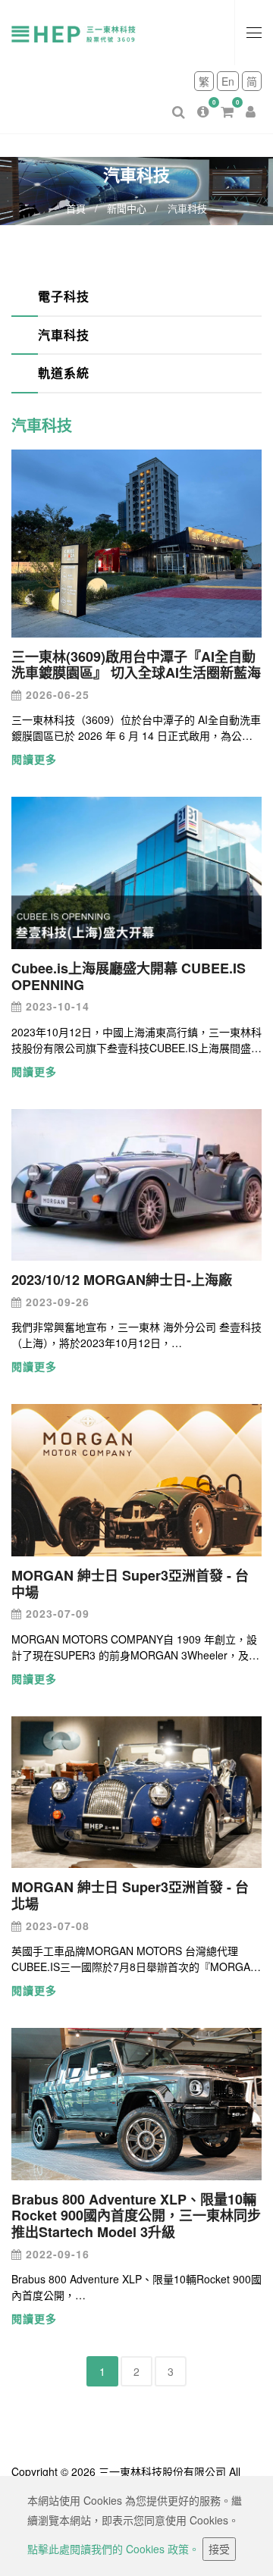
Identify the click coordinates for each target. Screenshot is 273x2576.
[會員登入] (251, 100)
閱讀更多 (34, 759)
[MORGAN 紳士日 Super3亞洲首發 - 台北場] (136, 1791)
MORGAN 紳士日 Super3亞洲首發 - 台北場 (130, 1895)
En (228, 81)
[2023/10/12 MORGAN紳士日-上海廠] (136, 1183)
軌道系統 (64, 373)
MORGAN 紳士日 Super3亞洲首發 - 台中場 (130, 1584)
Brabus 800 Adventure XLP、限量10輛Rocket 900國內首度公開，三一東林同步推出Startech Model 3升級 (136, 2216)
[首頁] (83, 33)
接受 (219, 2549)
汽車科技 (64, 335)
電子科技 (64, 296)
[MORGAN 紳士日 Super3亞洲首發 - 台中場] (136, 1478)
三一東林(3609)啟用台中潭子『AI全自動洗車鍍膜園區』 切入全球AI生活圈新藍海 (136, 665)
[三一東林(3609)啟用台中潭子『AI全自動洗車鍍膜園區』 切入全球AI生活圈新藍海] (136, 542)
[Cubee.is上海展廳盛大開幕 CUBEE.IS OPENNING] (136, 871)
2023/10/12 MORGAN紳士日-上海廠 (122, 1280)
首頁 (76, 208)
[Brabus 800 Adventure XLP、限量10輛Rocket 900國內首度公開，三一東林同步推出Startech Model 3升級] (136, 2102)
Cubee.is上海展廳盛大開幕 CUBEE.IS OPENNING (129, 976)
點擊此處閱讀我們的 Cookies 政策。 (113, 2549)
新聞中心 (127, 208)
